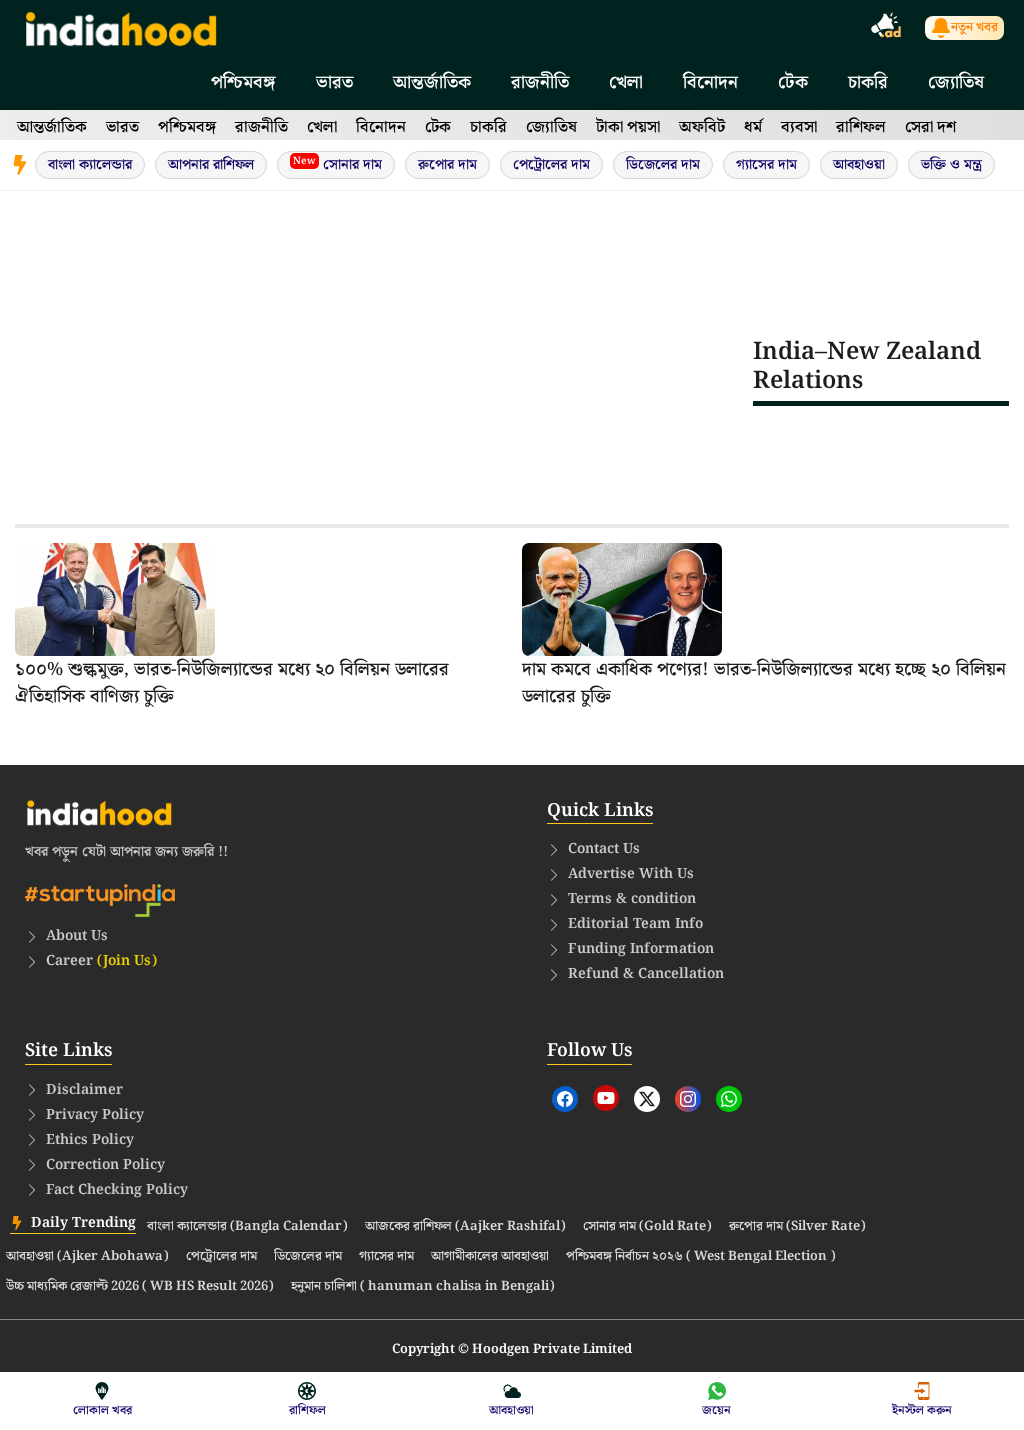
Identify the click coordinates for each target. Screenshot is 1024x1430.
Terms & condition (632, 899)
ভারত (334, 82)
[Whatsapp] (729, 1099)
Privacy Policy (95, 1115)
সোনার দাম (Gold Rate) (647, 1227)
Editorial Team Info (635, 924)
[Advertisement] (384, 366)
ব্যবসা (799, 127)
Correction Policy (105, 1165)
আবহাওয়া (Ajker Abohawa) (87, 1257)
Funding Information (641, 949)
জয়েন (716, 1410)
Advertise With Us (631, 874)
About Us (77, 936)
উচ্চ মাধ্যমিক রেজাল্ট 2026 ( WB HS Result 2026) (140, 1287)
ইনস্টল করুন (922, 1410)
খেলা (626, 82)
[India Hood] (121, 27)
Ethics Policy (90, 1140)
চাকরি (868, 82)
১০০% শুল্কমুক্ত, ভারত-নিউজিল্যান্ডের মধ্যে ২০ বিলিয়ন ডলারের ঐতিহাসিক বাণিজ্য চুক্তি (232, 683)
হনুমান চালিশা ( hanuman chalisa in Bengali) (423, 1287)
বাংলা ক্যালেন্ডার (90, 165)
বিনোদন (710, 82)
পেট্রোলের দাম (551, 165)
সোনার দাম (337, 164)
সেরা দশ (930, 127)
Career (101, 961)
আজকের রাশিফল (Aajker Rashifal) (465, 1227)
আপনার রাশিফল (211, 165)
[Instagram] (688, 1099)
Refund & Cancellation (646, 974)
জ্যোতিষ (956, 82)
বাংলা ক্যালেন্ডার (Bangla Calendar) (247, 1227)
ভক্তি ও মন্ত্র (951, 165)
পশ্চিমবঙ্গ (243, 82)
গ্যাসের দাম (766, 165)
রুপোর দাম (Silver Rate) (797, 1227)
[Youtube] (606, 1098)
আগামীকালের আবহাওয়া (490, 1257)
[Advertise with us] (887, 28)
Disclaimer (84, 1090)
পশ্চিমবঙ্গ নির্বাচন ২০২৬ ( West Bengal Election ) (701, 1257)
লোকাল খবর (102, 1410)
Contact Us (604, 849)
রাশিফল (861, 127)
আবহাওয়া (859, 165)
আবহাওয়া (511, 1410)
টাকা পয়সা (628, 127)
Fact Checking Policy (117, 1190)
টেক (793, 82)
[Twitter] (647, 1099)
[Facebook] (565, 1099)
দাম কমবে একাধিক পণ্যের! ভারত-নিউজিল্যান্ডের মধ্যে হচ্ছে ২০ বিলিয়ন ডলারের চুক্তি (764, 683)
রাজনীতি (540, 82)
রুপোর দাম (447, 165)
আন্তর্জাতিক (432, 82)
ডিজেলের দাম (663, 165)
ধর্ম (753, 127)
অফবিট (702, 127)
